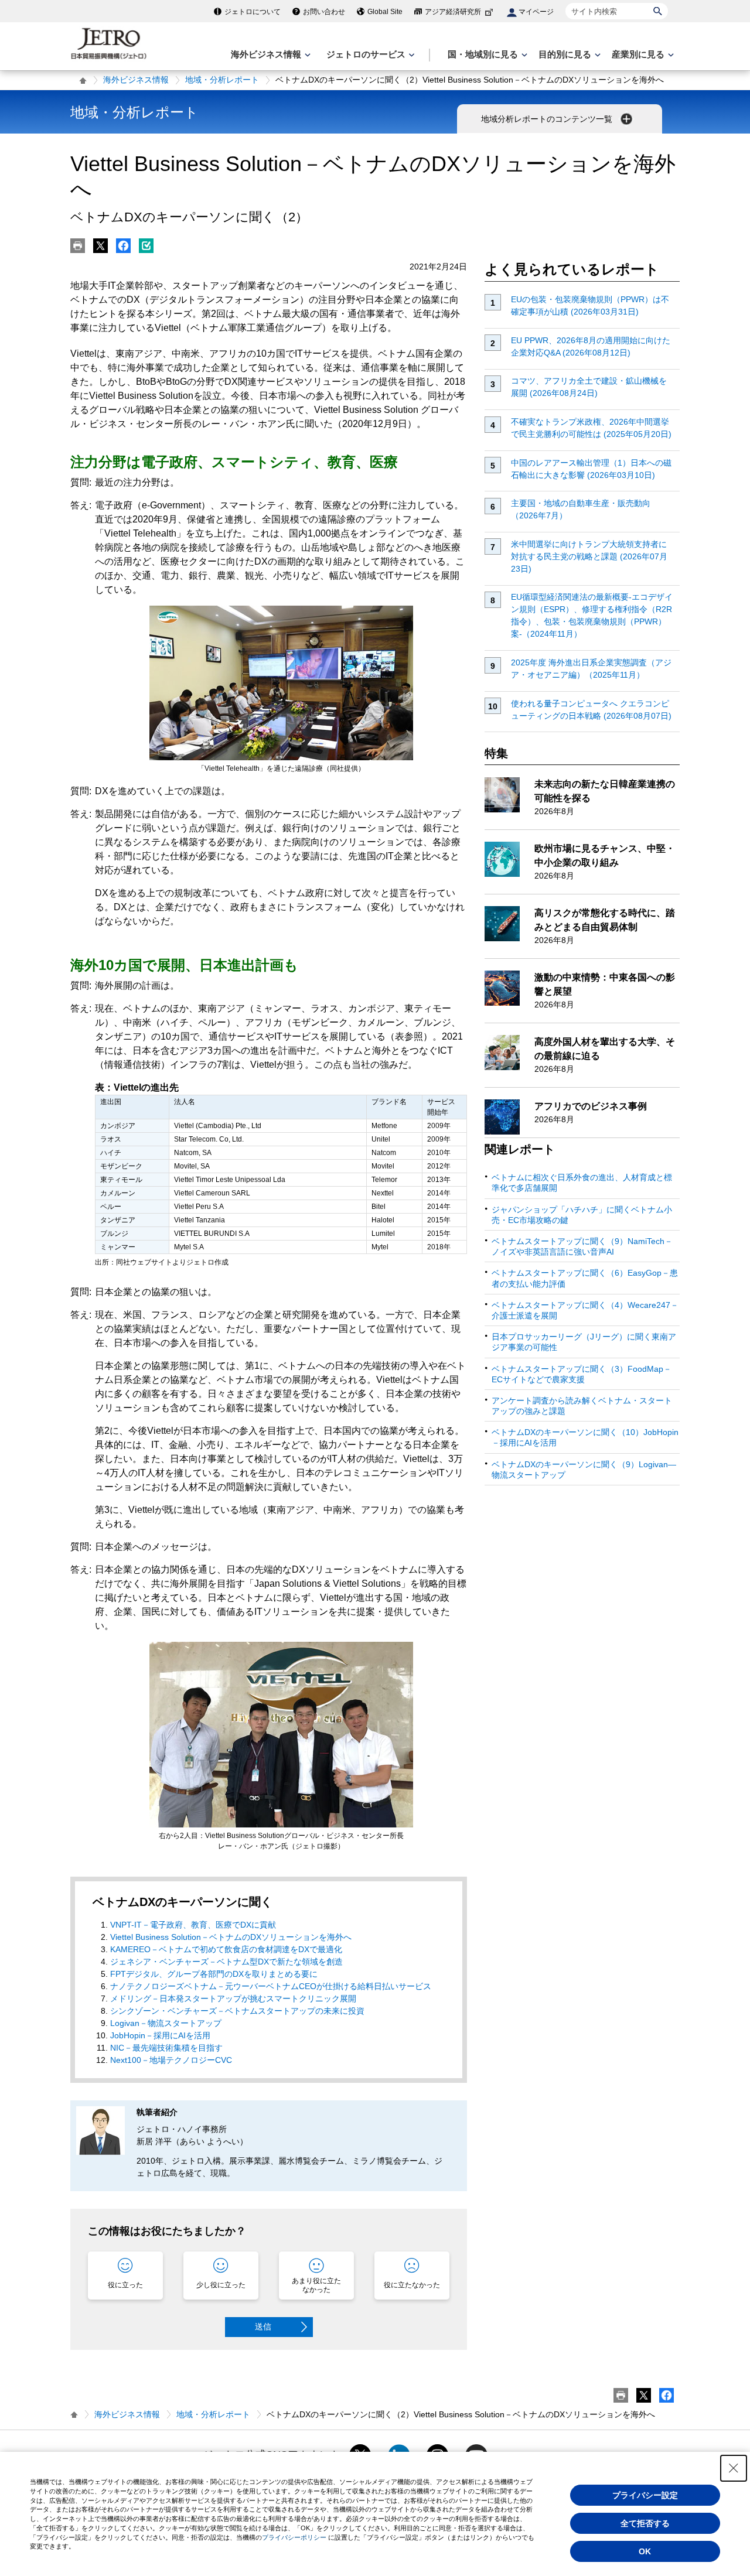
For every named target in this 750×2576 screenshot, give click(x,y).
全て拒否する (645, 2523)
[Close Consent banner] (734, 2468)
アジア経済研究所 (453, 12)
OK (645, 2551)
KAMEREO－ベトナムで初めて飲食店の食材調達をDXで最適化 (226, 1949)
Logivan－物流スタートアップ (166, 2023)
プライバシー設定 (645, 2495)
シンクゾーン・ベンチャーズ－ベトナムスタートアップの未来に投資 (237, 2011)
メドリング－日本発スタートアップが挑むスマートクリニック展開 (233, 1998)
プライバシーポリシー (294, 2537)
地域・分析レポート (222, 80)
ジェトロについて (253, 12)
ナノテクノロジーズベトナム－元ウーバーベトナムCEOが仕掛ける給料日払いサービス (271, 1986)
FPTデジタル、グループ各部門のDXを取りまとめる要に (214, 1974)
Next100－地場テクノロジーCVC (171, 2060)
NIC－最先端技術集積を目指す (166, 2048)
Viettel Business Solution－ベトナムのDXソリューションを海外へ (231, 1937)
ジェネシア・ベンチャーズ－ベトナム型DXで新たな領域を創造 (226, 1962)
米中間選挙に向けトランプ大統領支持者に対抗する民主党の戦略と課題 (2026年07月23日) (589, 556)
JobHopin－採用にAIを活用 (160, 2035)
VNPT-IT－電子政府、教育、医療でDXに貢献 (193, 1925)
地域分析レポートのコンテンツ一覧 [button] (548, 119)
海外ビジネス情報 (136, 80)
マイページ (536, 12)
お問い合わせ (324, 12)
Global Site (385, 12)
